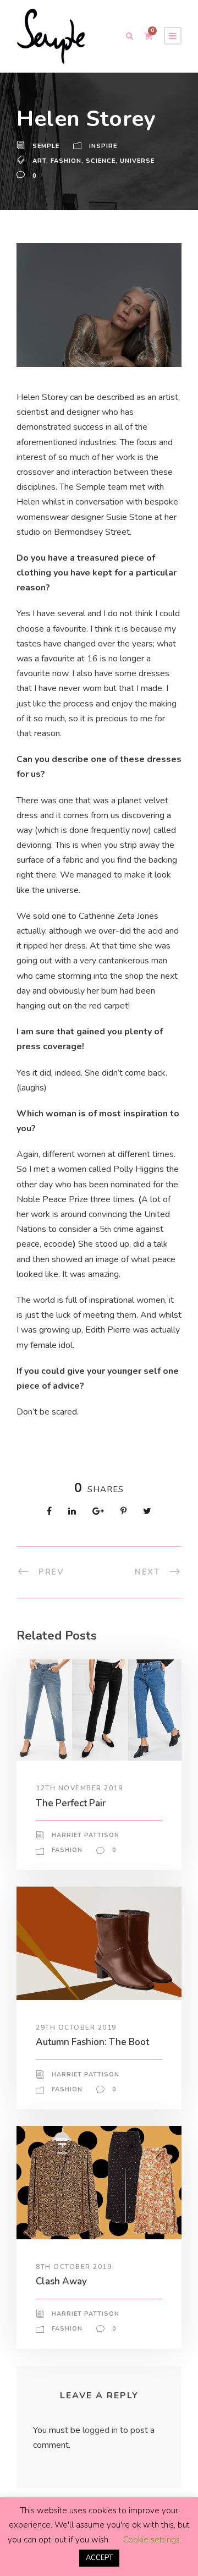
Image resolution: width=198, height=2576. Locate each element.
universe (137, 161)
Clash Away (61, 2281)
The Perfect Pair (71, 1803)
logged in (100, 2430)
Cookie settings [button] (152, 2540)
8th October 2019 (74, 2267)
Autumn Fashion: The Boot (92, 2042)
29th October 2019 (76, 2027)
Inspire (103, 146)
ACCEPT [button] (99, 2558)
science (101, 161)
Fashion (66, 161)
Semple (46, 146)
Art (39, 161)
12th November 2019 (79, 1788)
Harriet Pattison (86, 1835)
